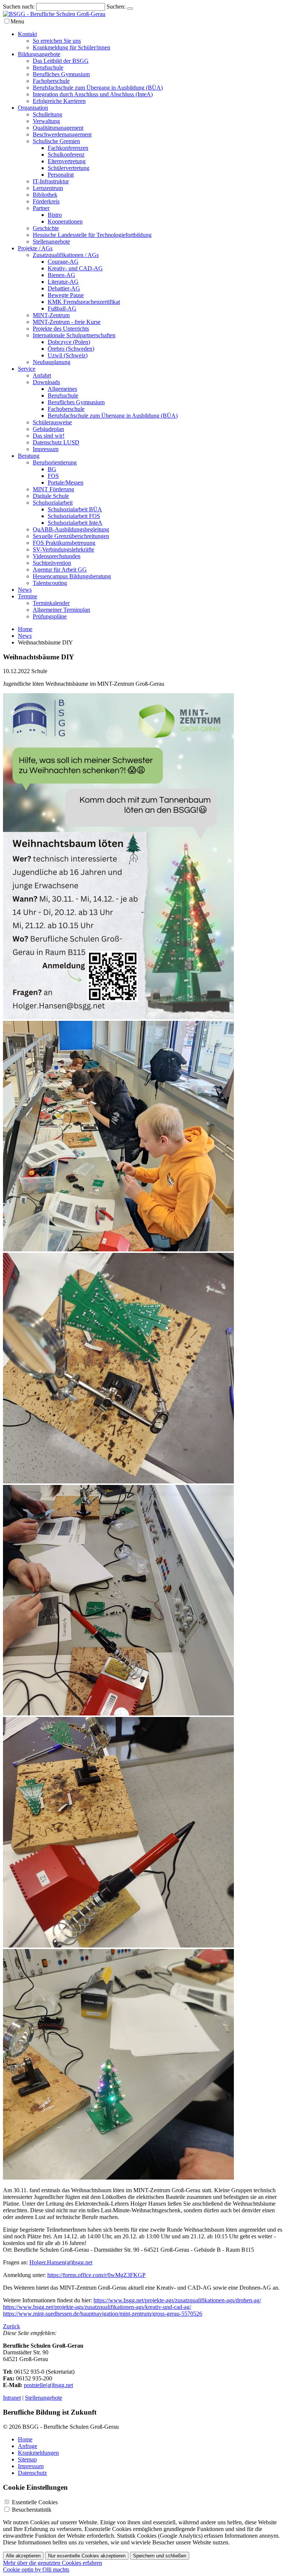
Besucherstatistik (32, 2510)
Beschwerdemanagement (62, 134)
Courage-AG (63, 262)
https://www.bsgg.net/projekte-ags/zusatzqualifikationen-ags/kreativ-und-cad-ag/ (97, 2307)
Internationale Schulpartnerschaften (74, 335)
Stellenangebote (51, 242)
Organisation (33, 108)
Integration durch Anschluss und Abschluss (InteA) (93, 94)
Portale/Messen (66, 483)
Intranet (12, 2398)
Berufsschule (48, 67)
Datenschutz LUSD (56, 442)
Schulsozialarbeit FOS (74, 516)
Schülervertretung (69, 168)
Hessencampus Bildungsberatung (72, 576)
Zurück (12, 2326)
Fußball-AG (62, 308)
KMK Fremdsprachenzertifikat (84, 302)
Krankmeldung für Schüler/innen (71, 47)
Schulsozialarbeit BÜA (75, 509)
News (25, 590)
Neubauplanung (52, 362)
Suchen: (116, 7)
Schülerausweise (52, 422)
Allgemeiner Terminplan (61, 610)
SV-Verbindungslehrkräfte (63, 549)
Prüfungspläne (50, 616)
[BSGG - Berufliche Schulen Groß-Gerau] (54, 14)
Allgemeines (62, 389)
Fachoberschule (51, 81)
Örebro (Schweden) (71, 349)
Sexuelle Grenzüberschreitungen (71, 536)
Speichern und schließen (160, 2556)
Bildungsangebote (39, 54)
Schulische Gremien (56, 141)
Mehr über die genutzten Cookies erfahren (53, 2563)
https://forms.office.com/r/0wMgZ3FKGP (96, 2275)
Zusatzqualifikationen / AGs (66, 255)
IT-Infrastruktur (51, 181)
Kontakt (27, 34)
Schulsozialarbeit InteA (75, 523)
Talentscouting (50, 583)
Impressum (46, 449)
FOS (53, 476)
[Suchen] (130, 9)
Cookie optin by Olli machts (36, 2569)
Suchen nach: (19, 7)
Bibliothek (45, 195)
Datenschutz (32, 2473)
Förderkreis (46, 201)
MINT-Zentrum (51, 315)
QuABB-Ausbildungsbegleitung (71, 529)
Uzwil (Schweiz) (68, 355)
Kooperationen (65, 221)
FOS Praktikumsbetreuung (64, 543)
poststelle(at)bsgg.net (48, 2385)
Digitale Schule (51, 496)
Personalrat (61, 175)
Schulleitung (47, 114)
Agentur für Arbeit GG (60, 570)
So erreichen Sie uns (57, 41)
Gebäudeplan (48, 429)
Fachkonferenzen (68, 148)
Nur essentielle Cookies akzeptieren (87, 2556)
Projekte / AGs (35, 248)
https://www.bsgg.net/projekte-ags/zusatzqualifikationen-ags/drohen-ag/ (177, 2300)
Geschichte (46, 228)
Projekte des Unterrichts (61, 329)
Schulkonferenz (66, 155)
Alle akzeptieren (23, 2556)
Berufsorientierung (55, 462)
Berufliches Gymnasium (61, 74)
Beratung (29, 456)
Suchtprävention (52, 563)
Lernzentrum (48, 188)
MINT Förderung (53, 489)
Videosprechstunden (57, 556)
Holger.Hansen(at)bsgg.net (61, 2262)
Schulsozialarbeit (53, 503)
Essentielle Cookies (35, 2502)
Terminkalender (51, 603)
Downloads (46, 382)
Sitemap (27, 2459)
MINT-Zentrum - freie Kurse (67, 322)
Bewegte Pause (66, 295)
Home (25, 629)
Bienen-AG (61, 275)
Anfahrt (42, 375)
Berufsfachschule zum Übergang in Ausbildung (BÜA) (98, 88)
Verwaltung (46, 121)
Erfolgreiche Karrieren (59, 101)
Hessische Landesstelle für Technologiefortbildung (92, 235)
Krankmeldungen (38, 2453)
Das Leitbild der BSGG (61, 61)
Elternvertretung (67, 161)
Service (27, 369)
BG (52, 469)
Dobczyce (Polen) (69, 342)
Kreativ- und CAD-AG (75, 268)
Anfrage (28, 2446)
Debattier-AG (64, 288)
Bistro (55, 215)
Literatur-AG (63, 282)
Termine (28, 596)
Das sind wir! (49, 436)
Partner (41, 208)
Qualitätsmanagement (58, 128)
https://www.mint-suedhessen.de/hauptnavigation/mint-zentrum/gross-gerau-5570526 (103, 2314)
